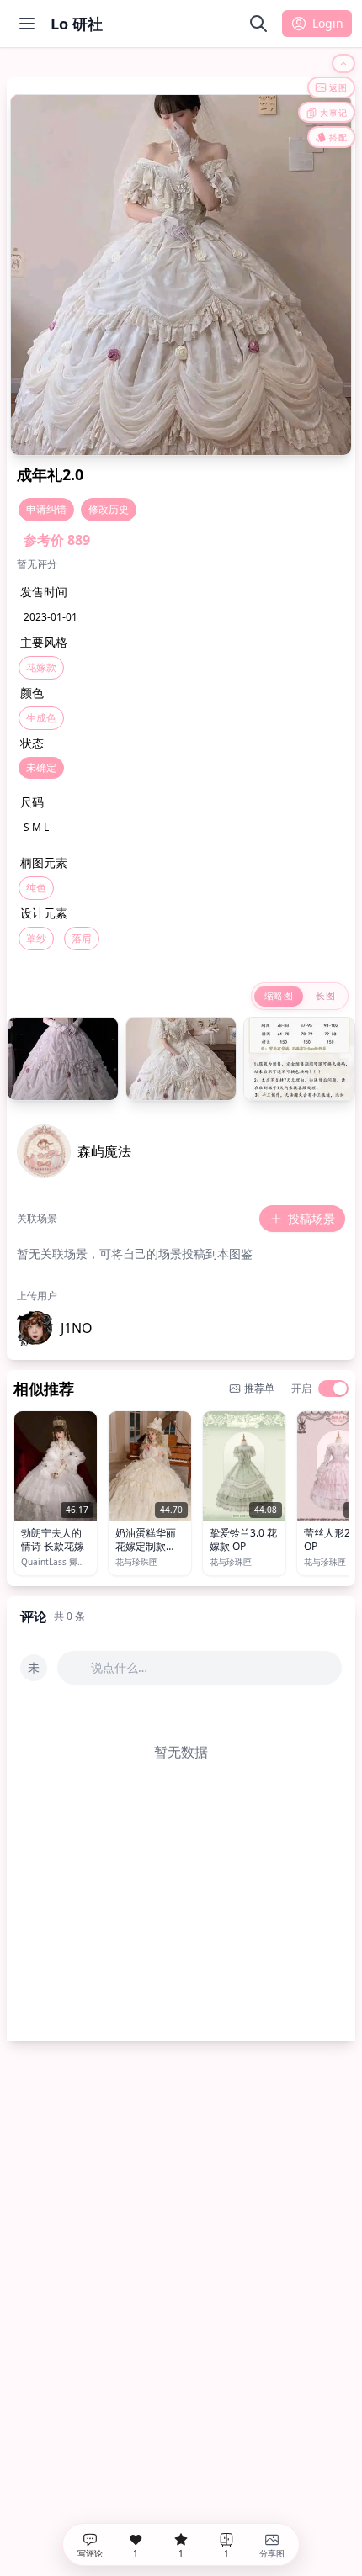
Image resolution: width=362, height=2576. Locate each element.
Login (328, 23)
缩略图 (279, 995)
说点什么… (119, 1667)
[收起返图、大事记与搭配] (343, 63)
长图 (325, 995)
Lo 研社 (77, 24)
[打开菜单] (27, 24)
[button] (55, 1328)
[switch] (333, 1389)
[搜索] (258, 24)
